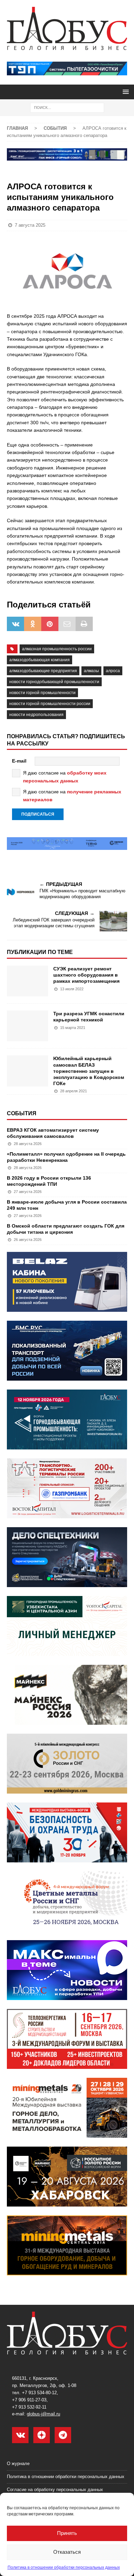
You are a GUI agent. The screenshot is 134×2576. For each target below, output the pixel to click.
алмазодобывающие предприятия (43, 671)
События (22, 1113)
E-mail (19, 761)
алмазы (91, 671)
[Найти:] (67, 107)
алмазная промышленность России (57, 649)
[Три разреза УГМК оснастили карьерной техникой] (27, 1026)
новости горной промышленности (42, 693)
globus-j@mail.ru (43, 2414)
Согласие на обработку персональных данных (55, 2490)
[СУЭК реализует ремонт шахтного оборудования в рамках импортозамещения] (27, 981)
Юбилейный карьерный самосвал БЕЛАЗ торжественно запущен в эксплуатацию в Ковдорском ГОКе (89, 1071)
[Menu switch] (125, 92)
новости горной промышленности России (50, 704)
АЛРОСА (113, 671)
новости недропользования (36, 715)
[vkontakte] (20, 2435)
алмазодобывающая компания (40, 660)
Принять (67, 2533)
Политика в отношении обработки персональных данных (64, 2567)
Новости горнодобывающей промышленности (54, 682)
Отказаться (67, 2552)
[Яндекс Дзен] (42, 2435)
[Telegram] (63, 2435)
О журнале (18, 2464)
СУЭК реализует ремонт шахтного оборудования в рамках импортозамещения (86, 975)
